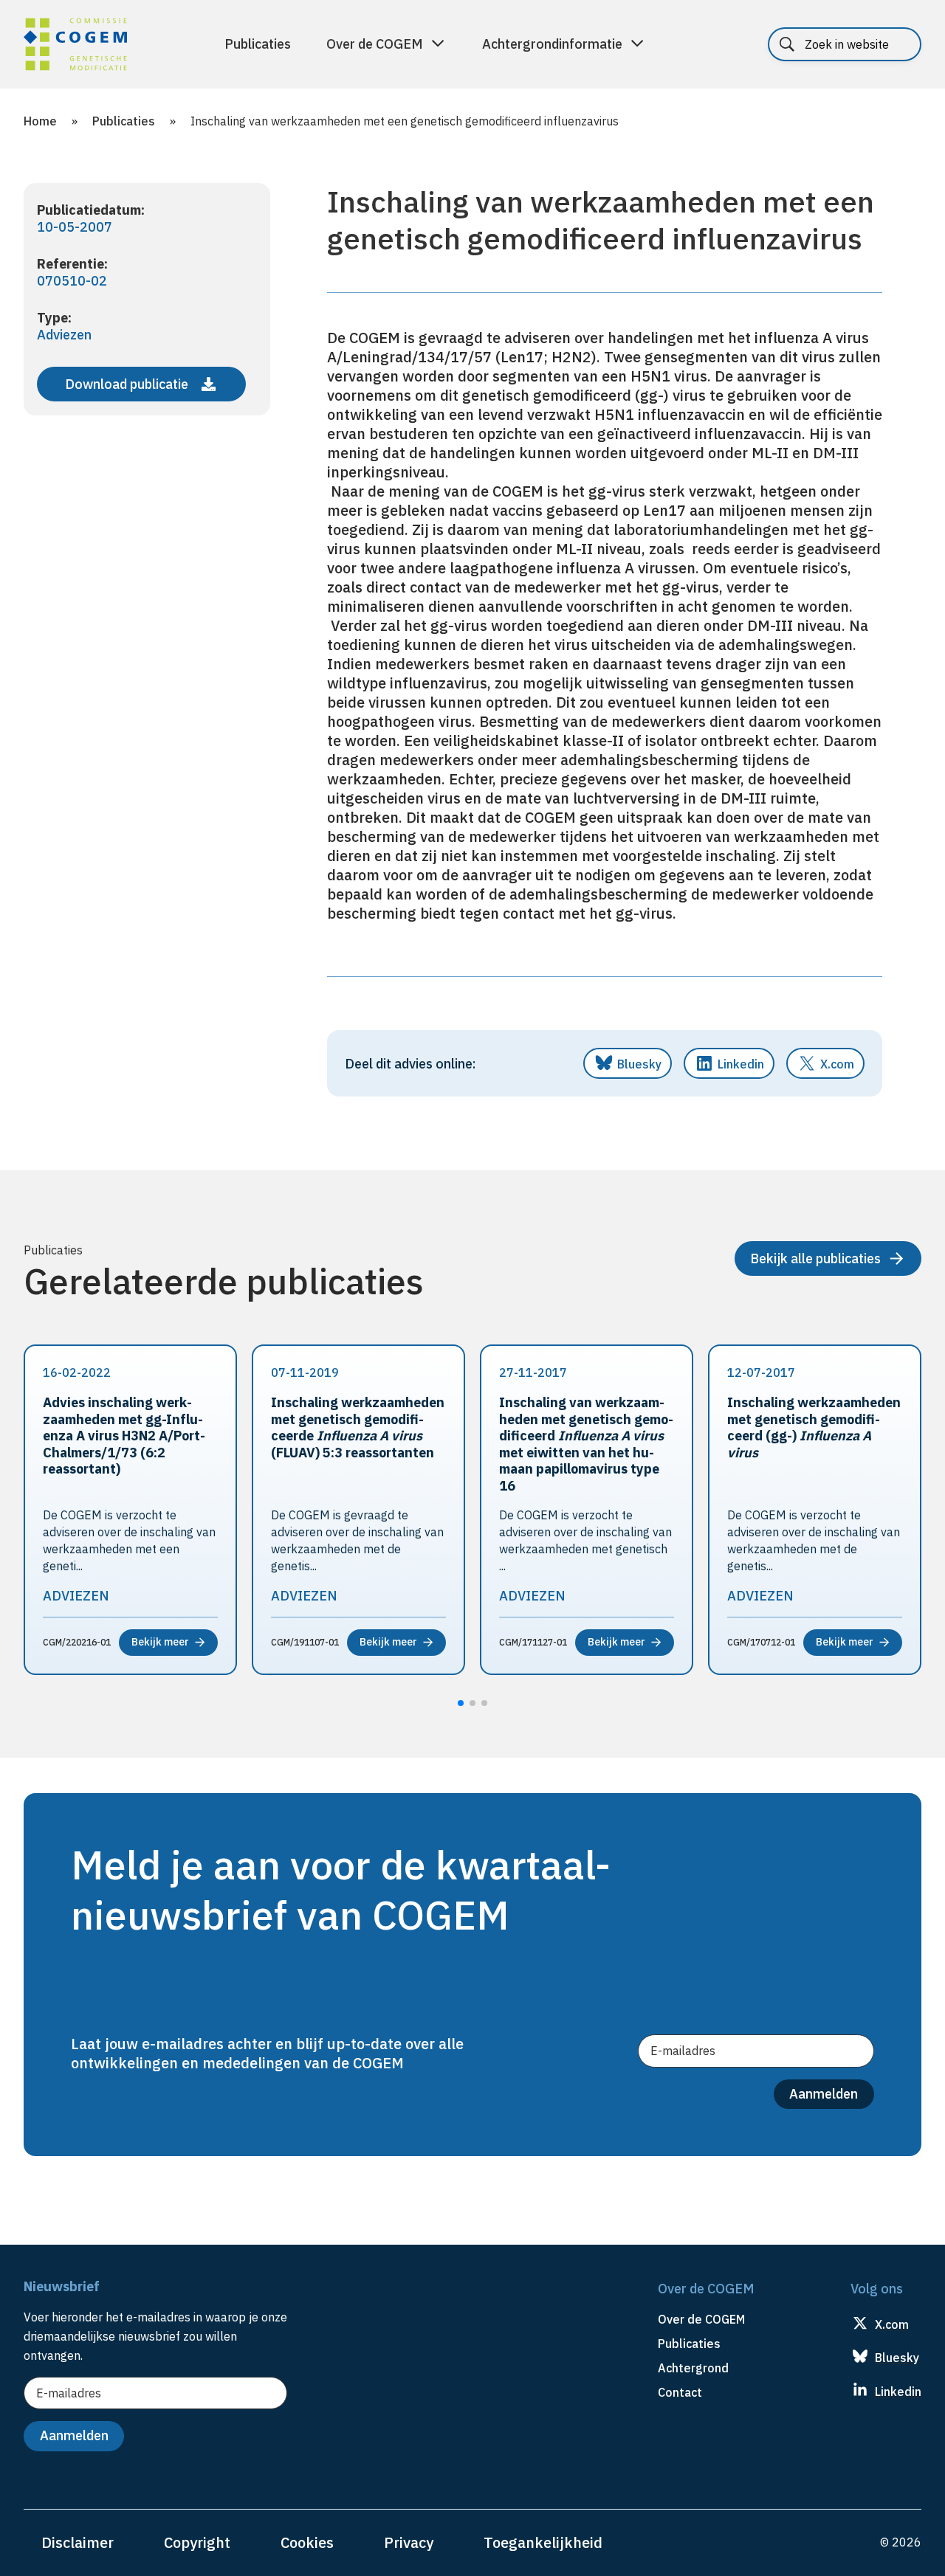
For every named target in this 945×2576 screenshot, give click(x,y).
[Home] (75, 46)
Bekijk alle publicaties (815, 1258)
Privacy (409, 2542)
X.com (837, 1064)
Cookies (307, 2542)
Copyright (197, 2542)
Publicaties (258, 44)
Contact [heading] (680, 2392)
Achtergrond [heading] (693, 2368)
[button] (461, 1703)
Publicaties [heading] (689, 2344)
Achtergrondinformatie (552, 44)
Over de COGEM (375, 44)
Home (40, 121)
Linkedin (741, 1064)
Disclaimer (78, 2542)
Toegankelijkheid (543, 2542)
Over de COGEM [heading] (701, 2319)
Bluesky (639, 1064)
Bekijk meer (160, 1642)
